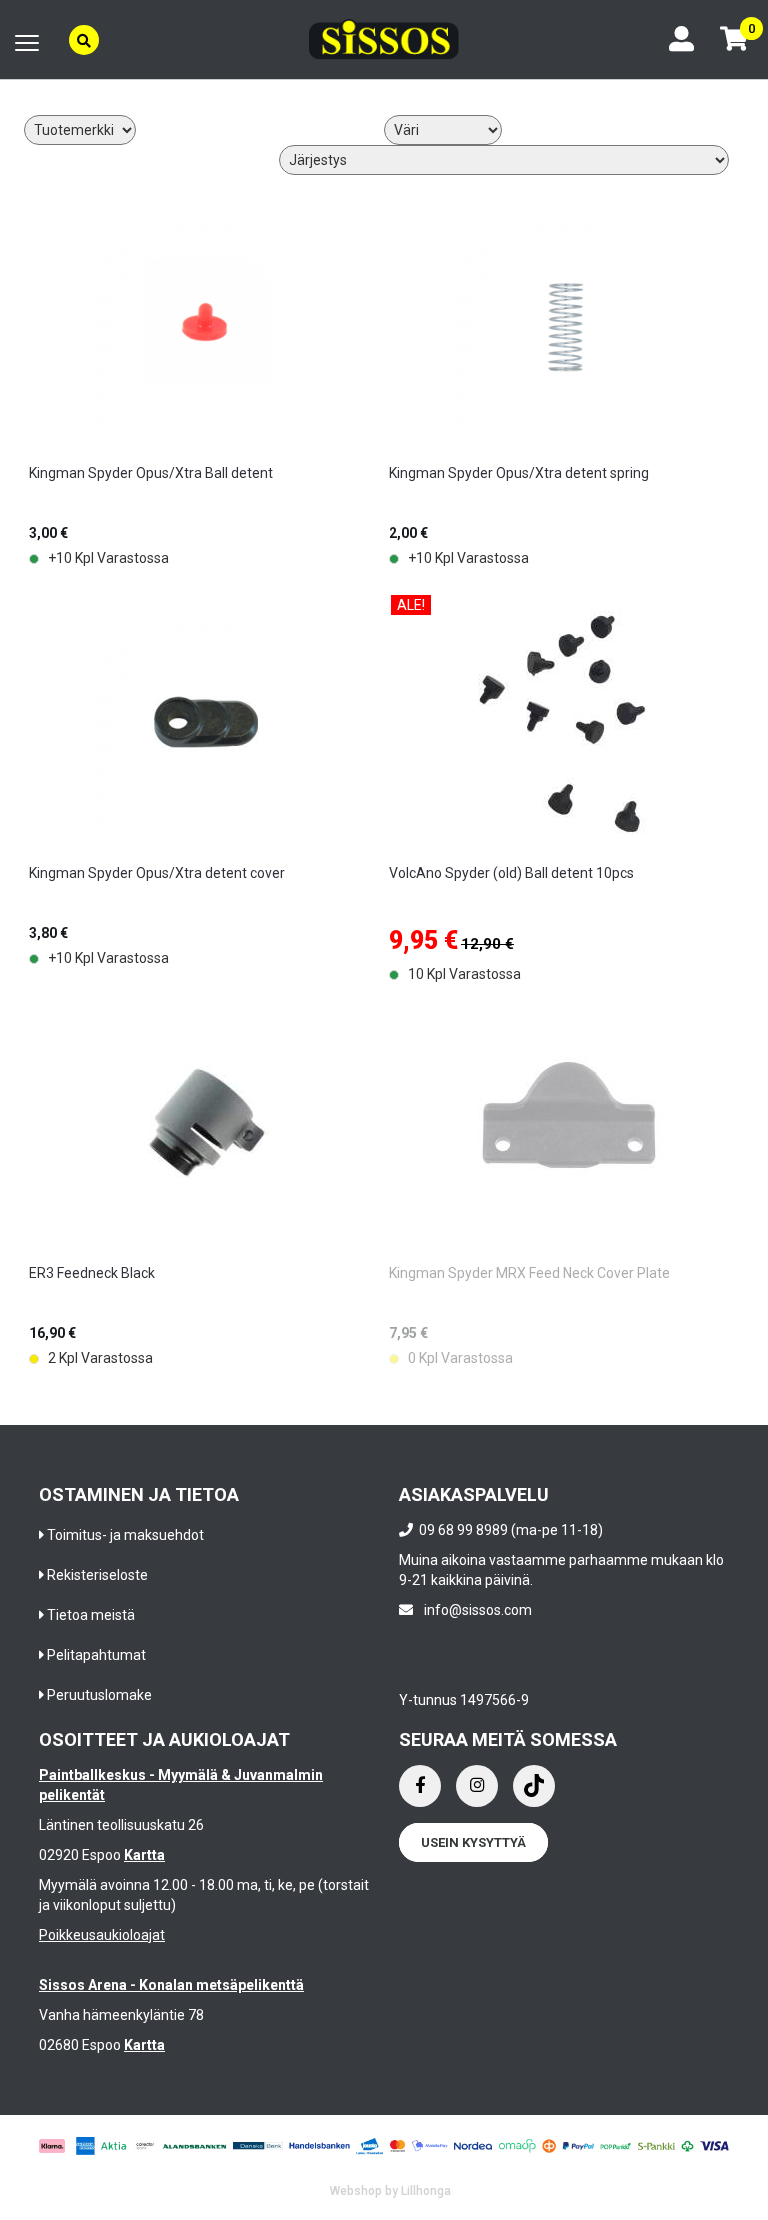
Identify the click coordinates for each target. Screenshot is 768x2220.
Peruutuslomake (99, 1695)
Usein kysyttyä (473, 1842)
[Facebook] (420, 1786)
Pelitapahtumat (96, 1655)
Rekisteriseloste (97, 1575)
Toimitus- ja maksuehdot (125, 1535)
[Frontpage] (384, 39)
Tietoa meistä (91, 1615)
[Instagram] (477, 1786)
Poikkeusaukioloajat (102, 1935)
